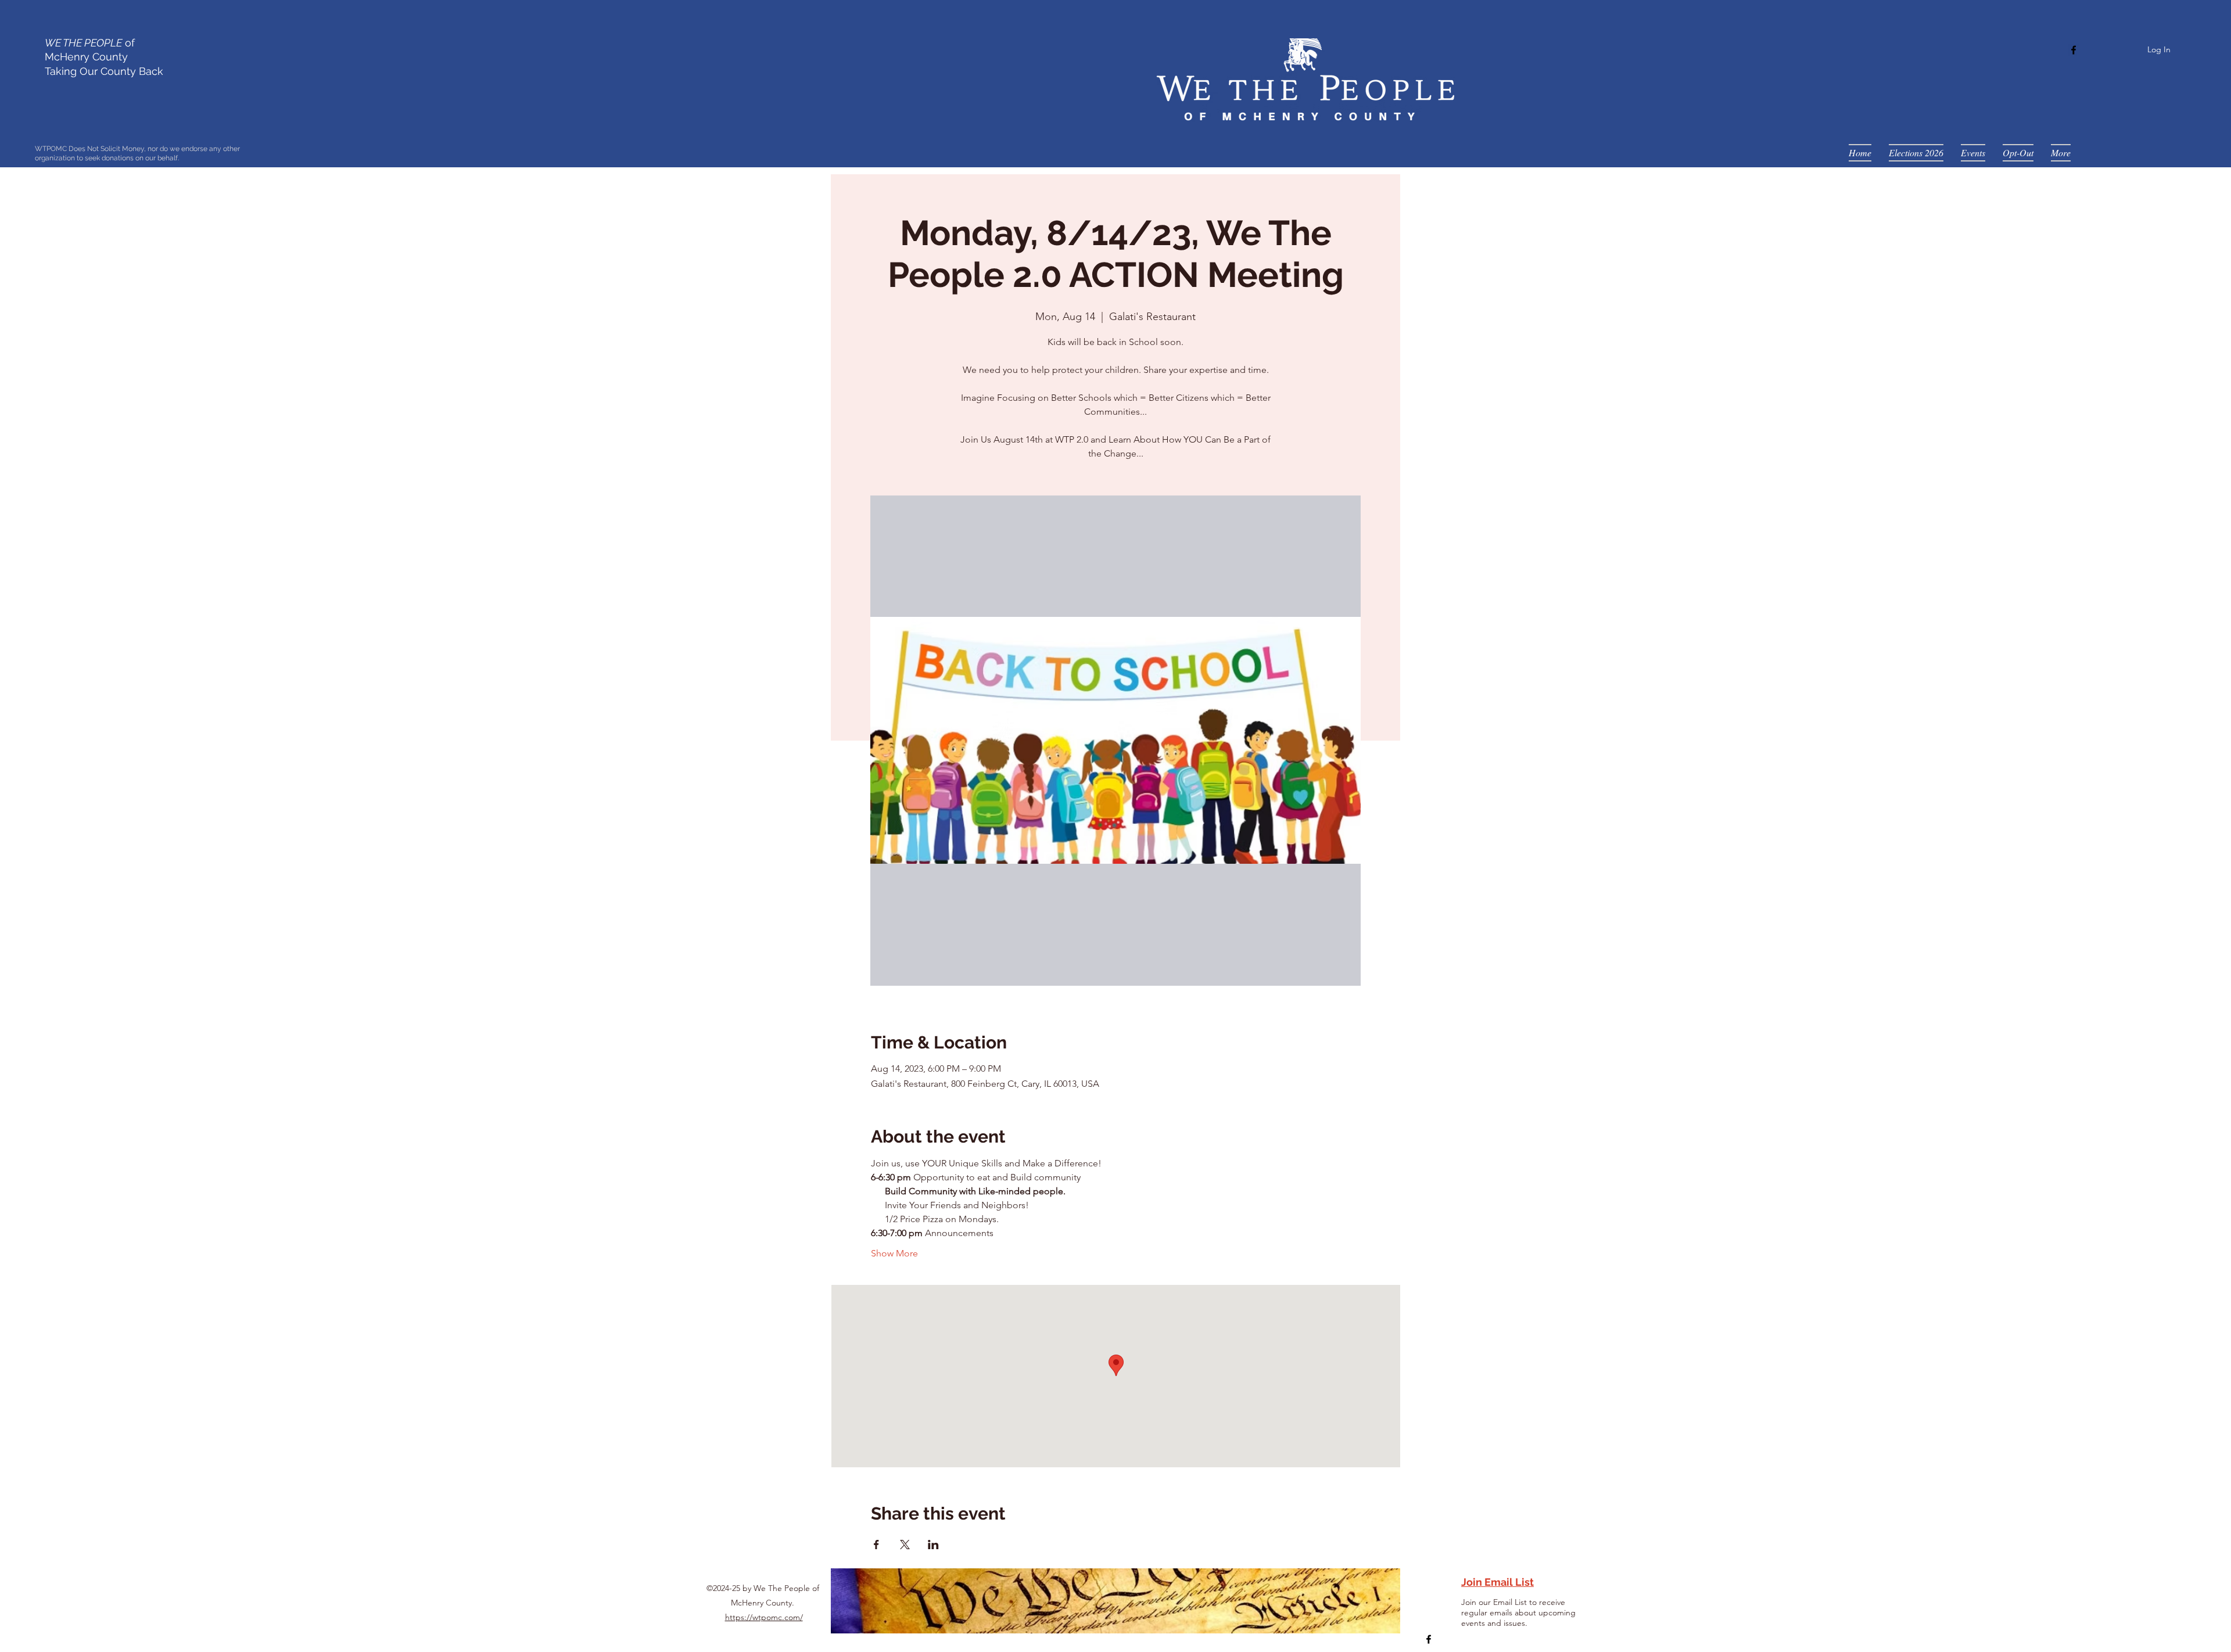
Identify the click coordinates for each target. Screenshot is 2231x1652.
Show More (894, 1253)
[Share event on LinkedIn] (933, 1545)
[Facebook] (2074, 50)
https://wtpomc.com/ (764, 1617)
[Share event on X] (905, 1545)
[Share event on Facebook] (876, 1545)
